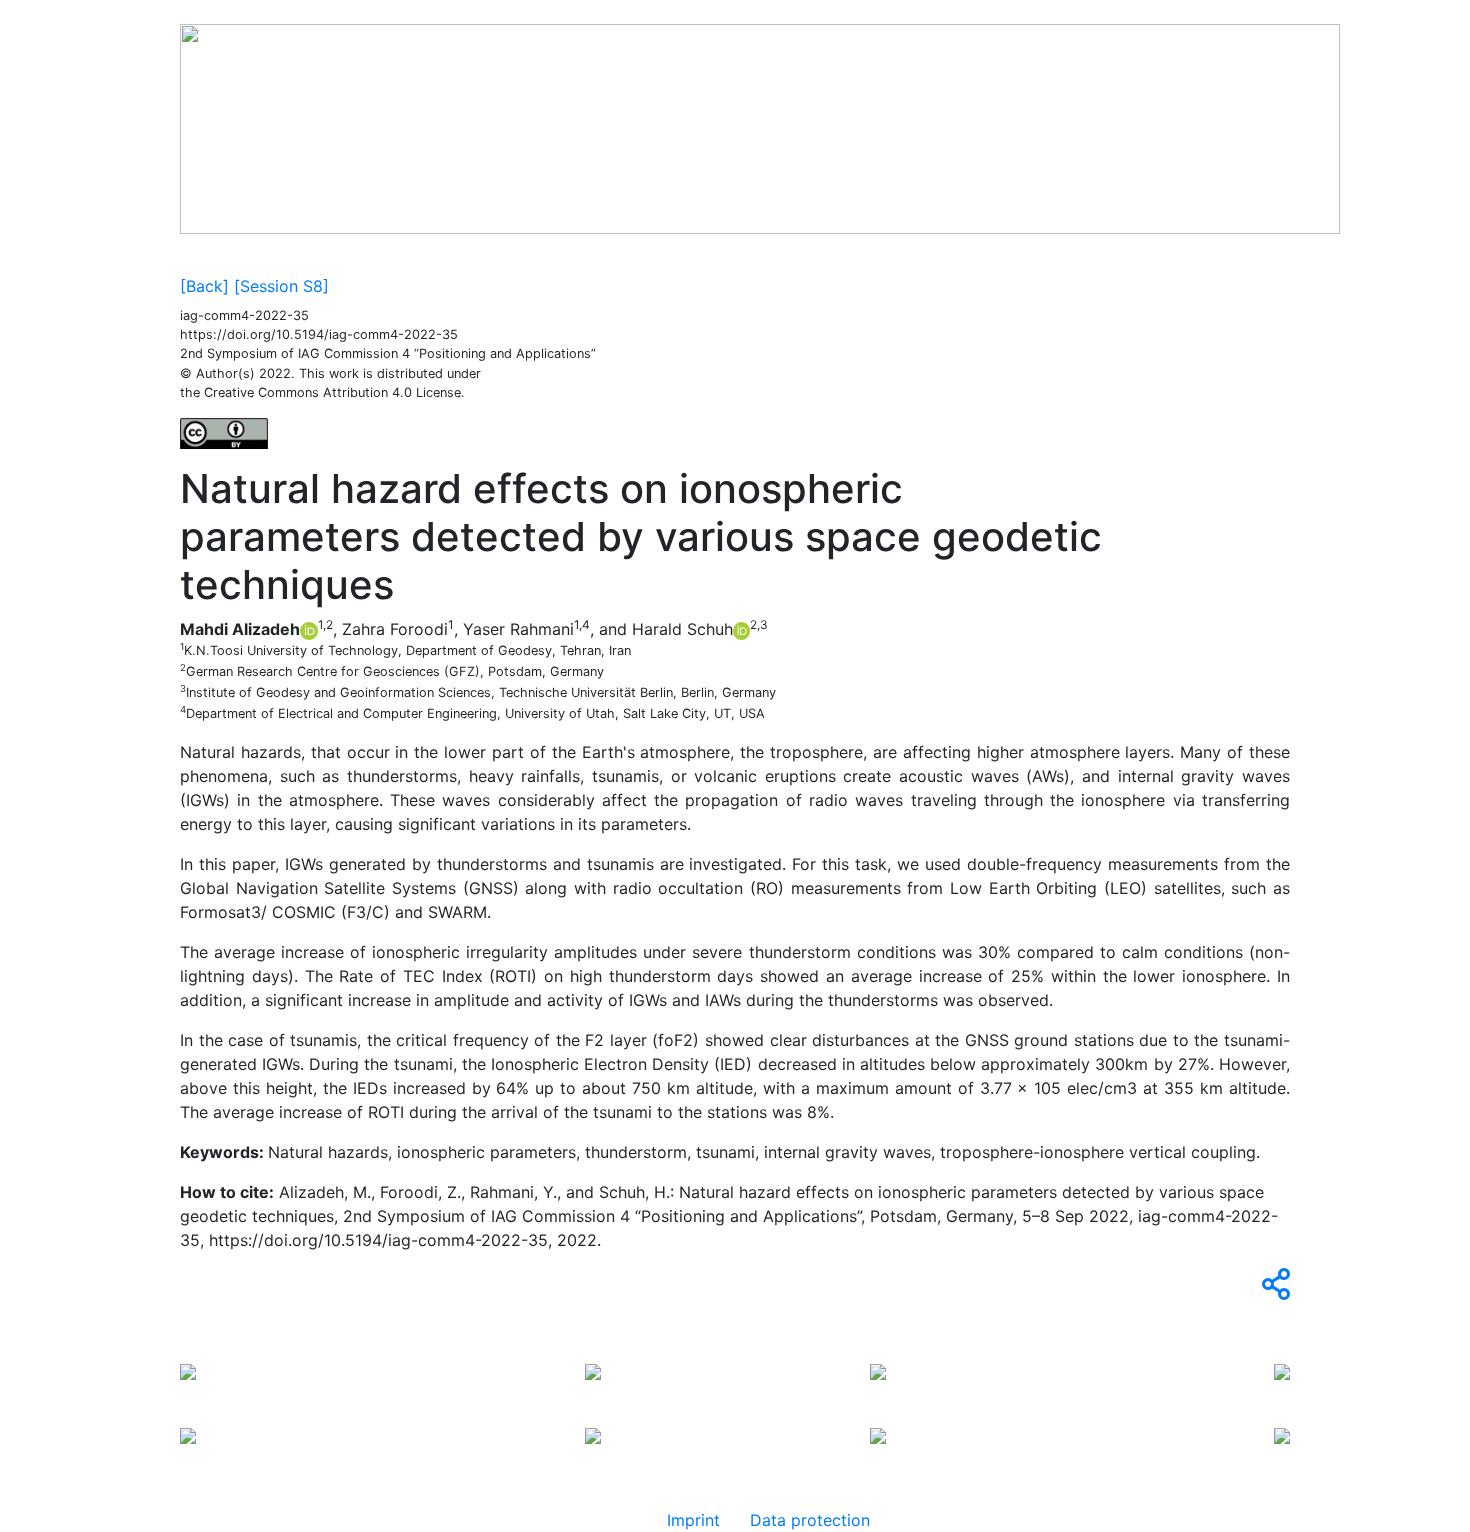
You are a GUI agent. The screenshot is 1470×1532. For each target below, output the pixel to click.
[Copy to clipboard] (1272, 1290)
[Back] (204, 286)
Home (210, 254)
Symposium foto (311, 254)
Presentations (641, 254)
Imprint (693, 1520)
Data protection (810, 1520)
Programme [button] (515, 254)
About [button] (415, 254)
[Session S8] (281, 286)
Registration (754, 254)
